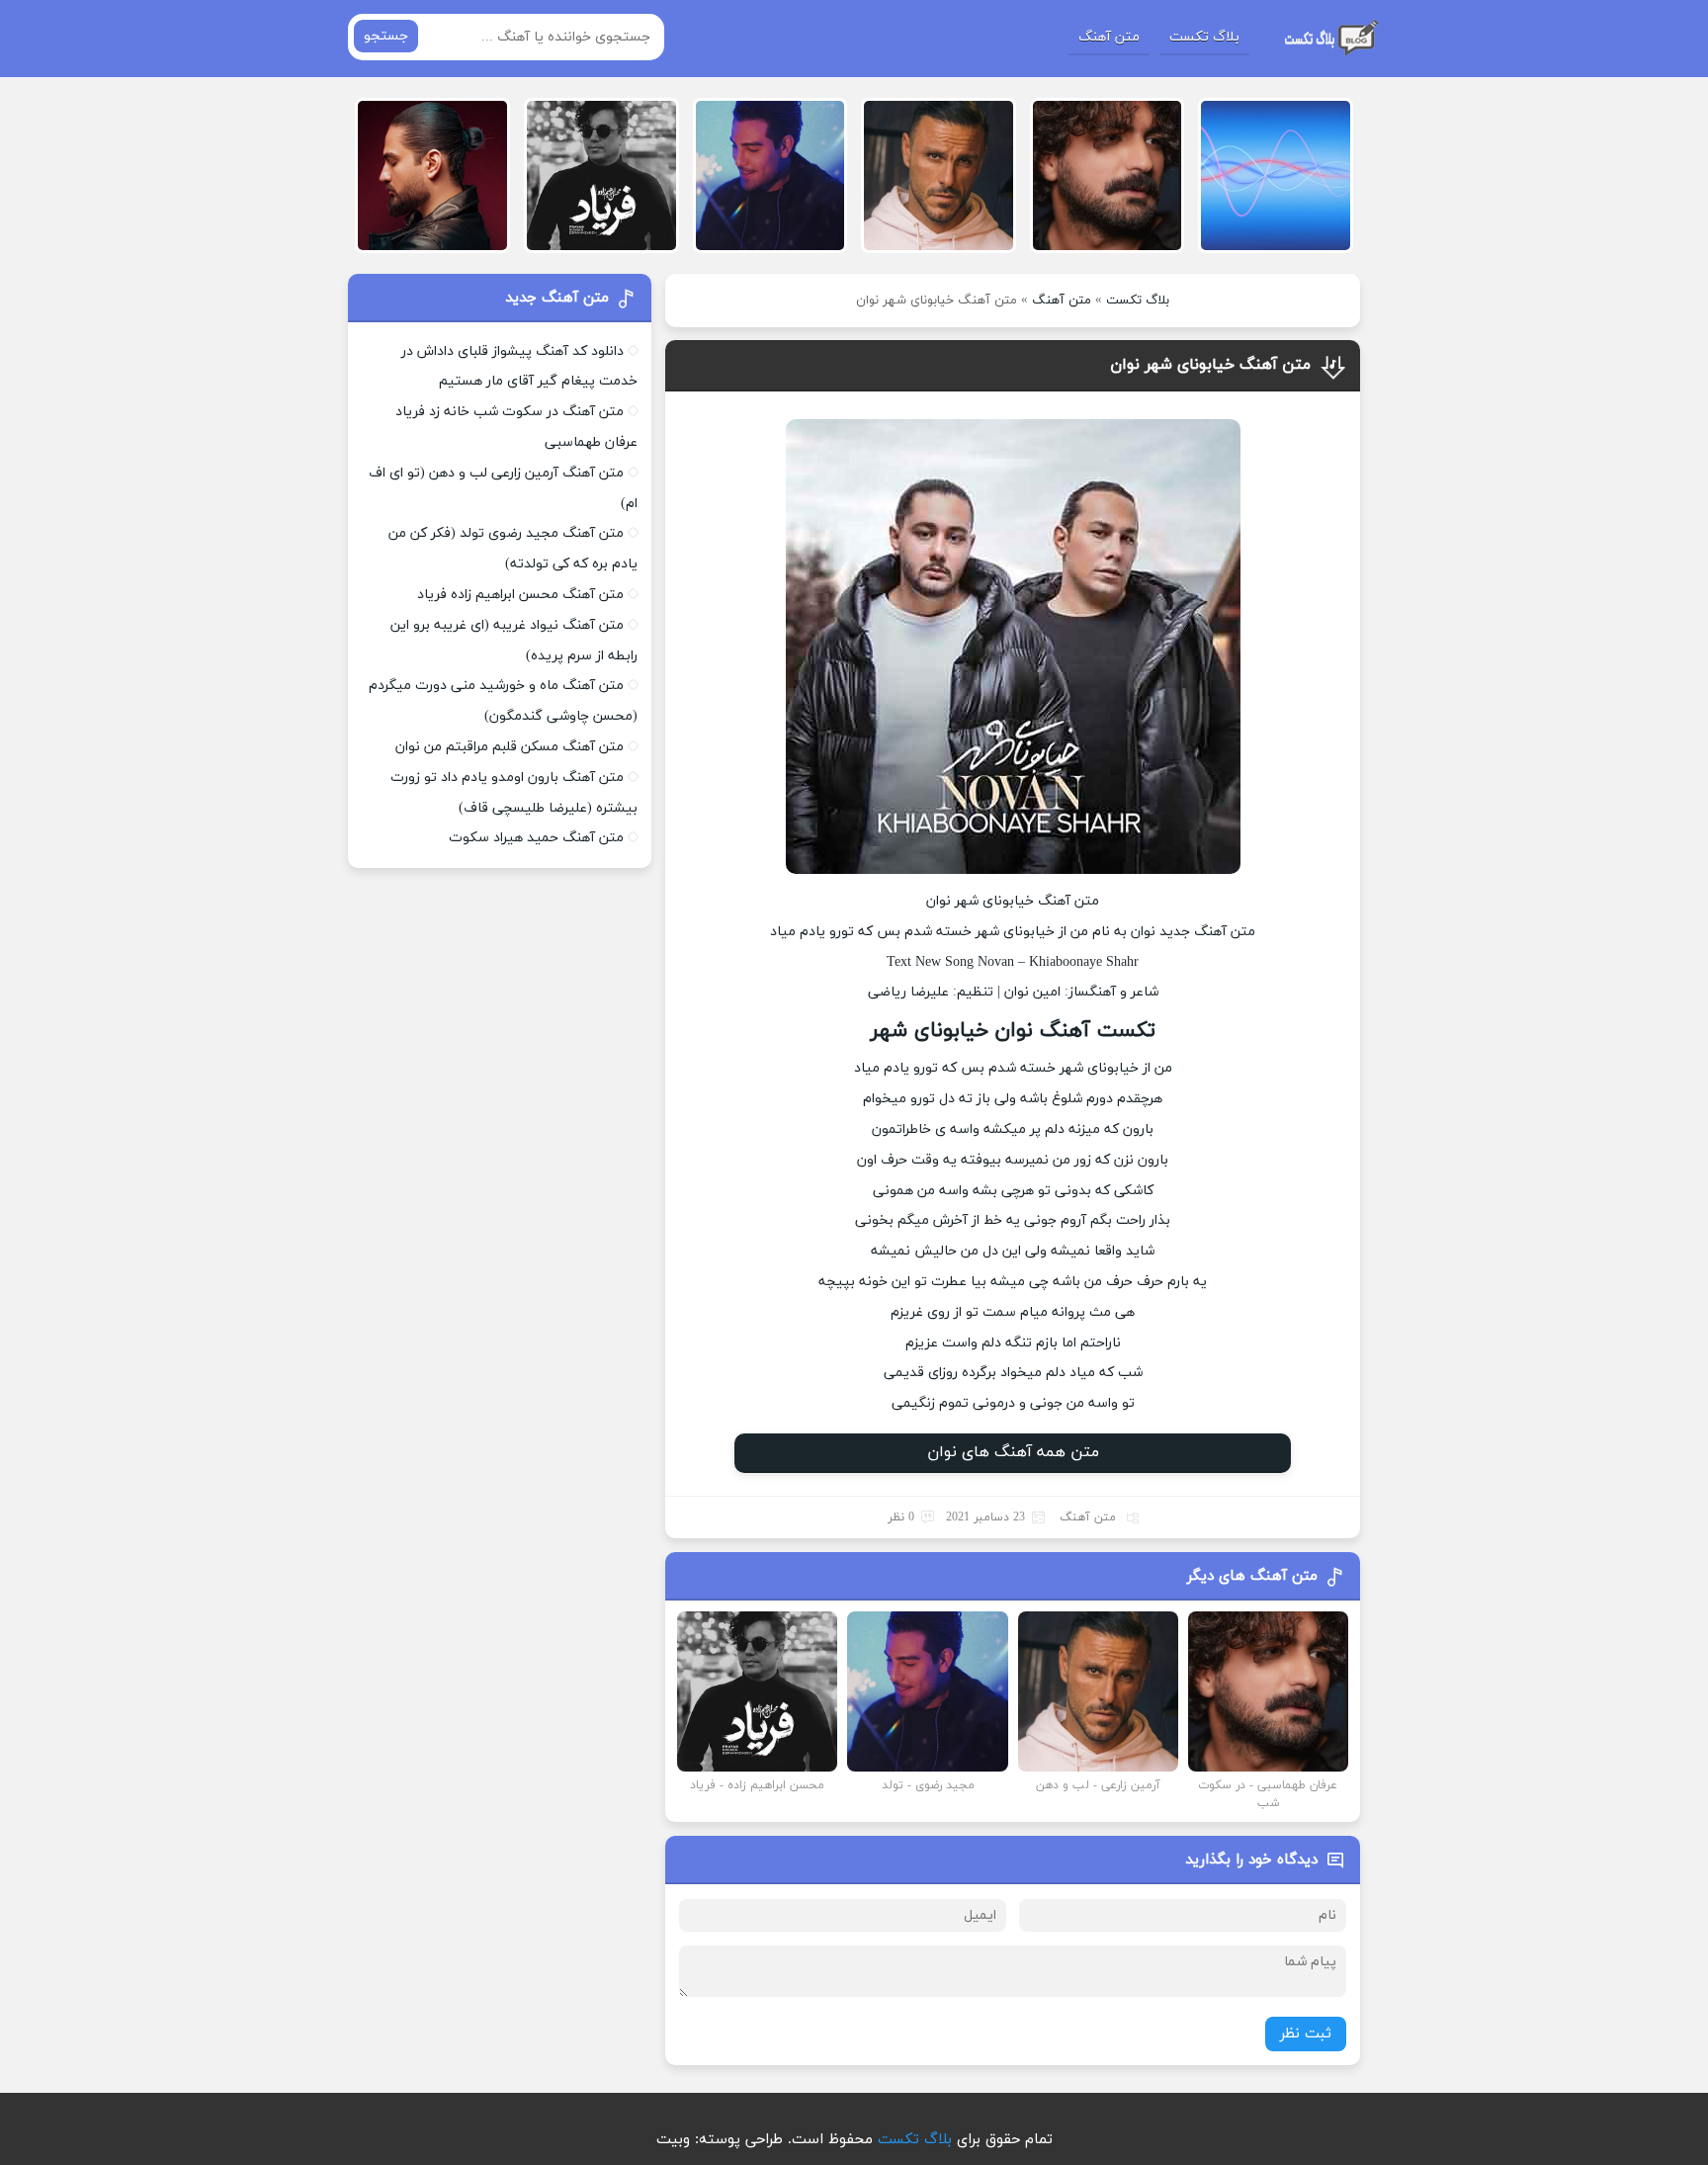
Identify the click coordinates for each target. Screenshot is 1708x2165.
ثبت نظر (1306, 2034)
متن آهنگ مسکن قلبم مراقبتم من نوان (510, 747)
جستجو (386, 36)
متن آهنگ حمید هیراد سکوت (536, 838)
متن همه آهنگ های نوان (1013, 1452)
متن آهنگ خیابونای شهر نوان (1210, 365)
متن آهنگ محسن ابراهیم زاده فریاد (520, 595)
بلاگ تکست (1204, 37)
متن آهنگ (1109, 37)
